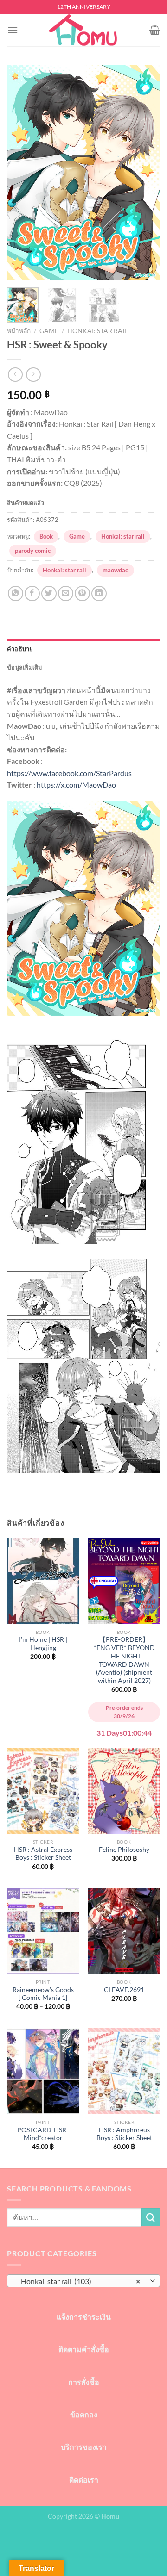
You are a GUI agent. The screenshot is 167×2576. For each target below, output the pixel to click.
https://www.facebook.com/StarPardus (69, 773)
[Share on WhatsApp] (16, 593)
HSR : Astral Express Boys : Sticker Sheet (43, 1854)
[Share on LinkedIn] (99, 593)
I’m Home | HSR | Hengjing (43, 1644)
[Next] (145, 172)
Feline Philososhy (124, 1850)
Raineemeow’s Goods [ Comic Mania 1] (43, 1994)
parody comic (33, 551)
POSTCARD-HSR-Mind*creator (43, 2134)
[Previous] (22, 172)
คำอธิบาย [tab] (20, 649)
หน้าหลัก (19, 331)
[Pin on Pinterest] (82, 593)
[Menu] (13, 30)
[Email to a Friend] (66, 593)
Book (46, 536)
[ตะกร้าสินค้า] (155, 30)
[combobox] (83, 2281)
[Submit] (151, 2217)
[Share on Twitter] (49, 593)
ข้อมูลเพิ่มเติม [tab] (25, 667)
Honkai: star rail (97, 331)
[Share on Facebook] (32, 593)
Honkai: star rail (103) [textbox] (78, 2281)
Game (49, 331)
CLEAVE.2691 (124, 1990)
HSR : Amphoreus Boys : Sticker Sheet (124, 2134)
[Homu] (83, 30)
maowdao (116, 570)
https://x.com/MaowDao (76, 785)
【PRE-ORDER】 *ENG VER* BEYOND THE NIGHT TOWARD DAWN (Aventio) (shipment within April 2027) (124, 1660)
